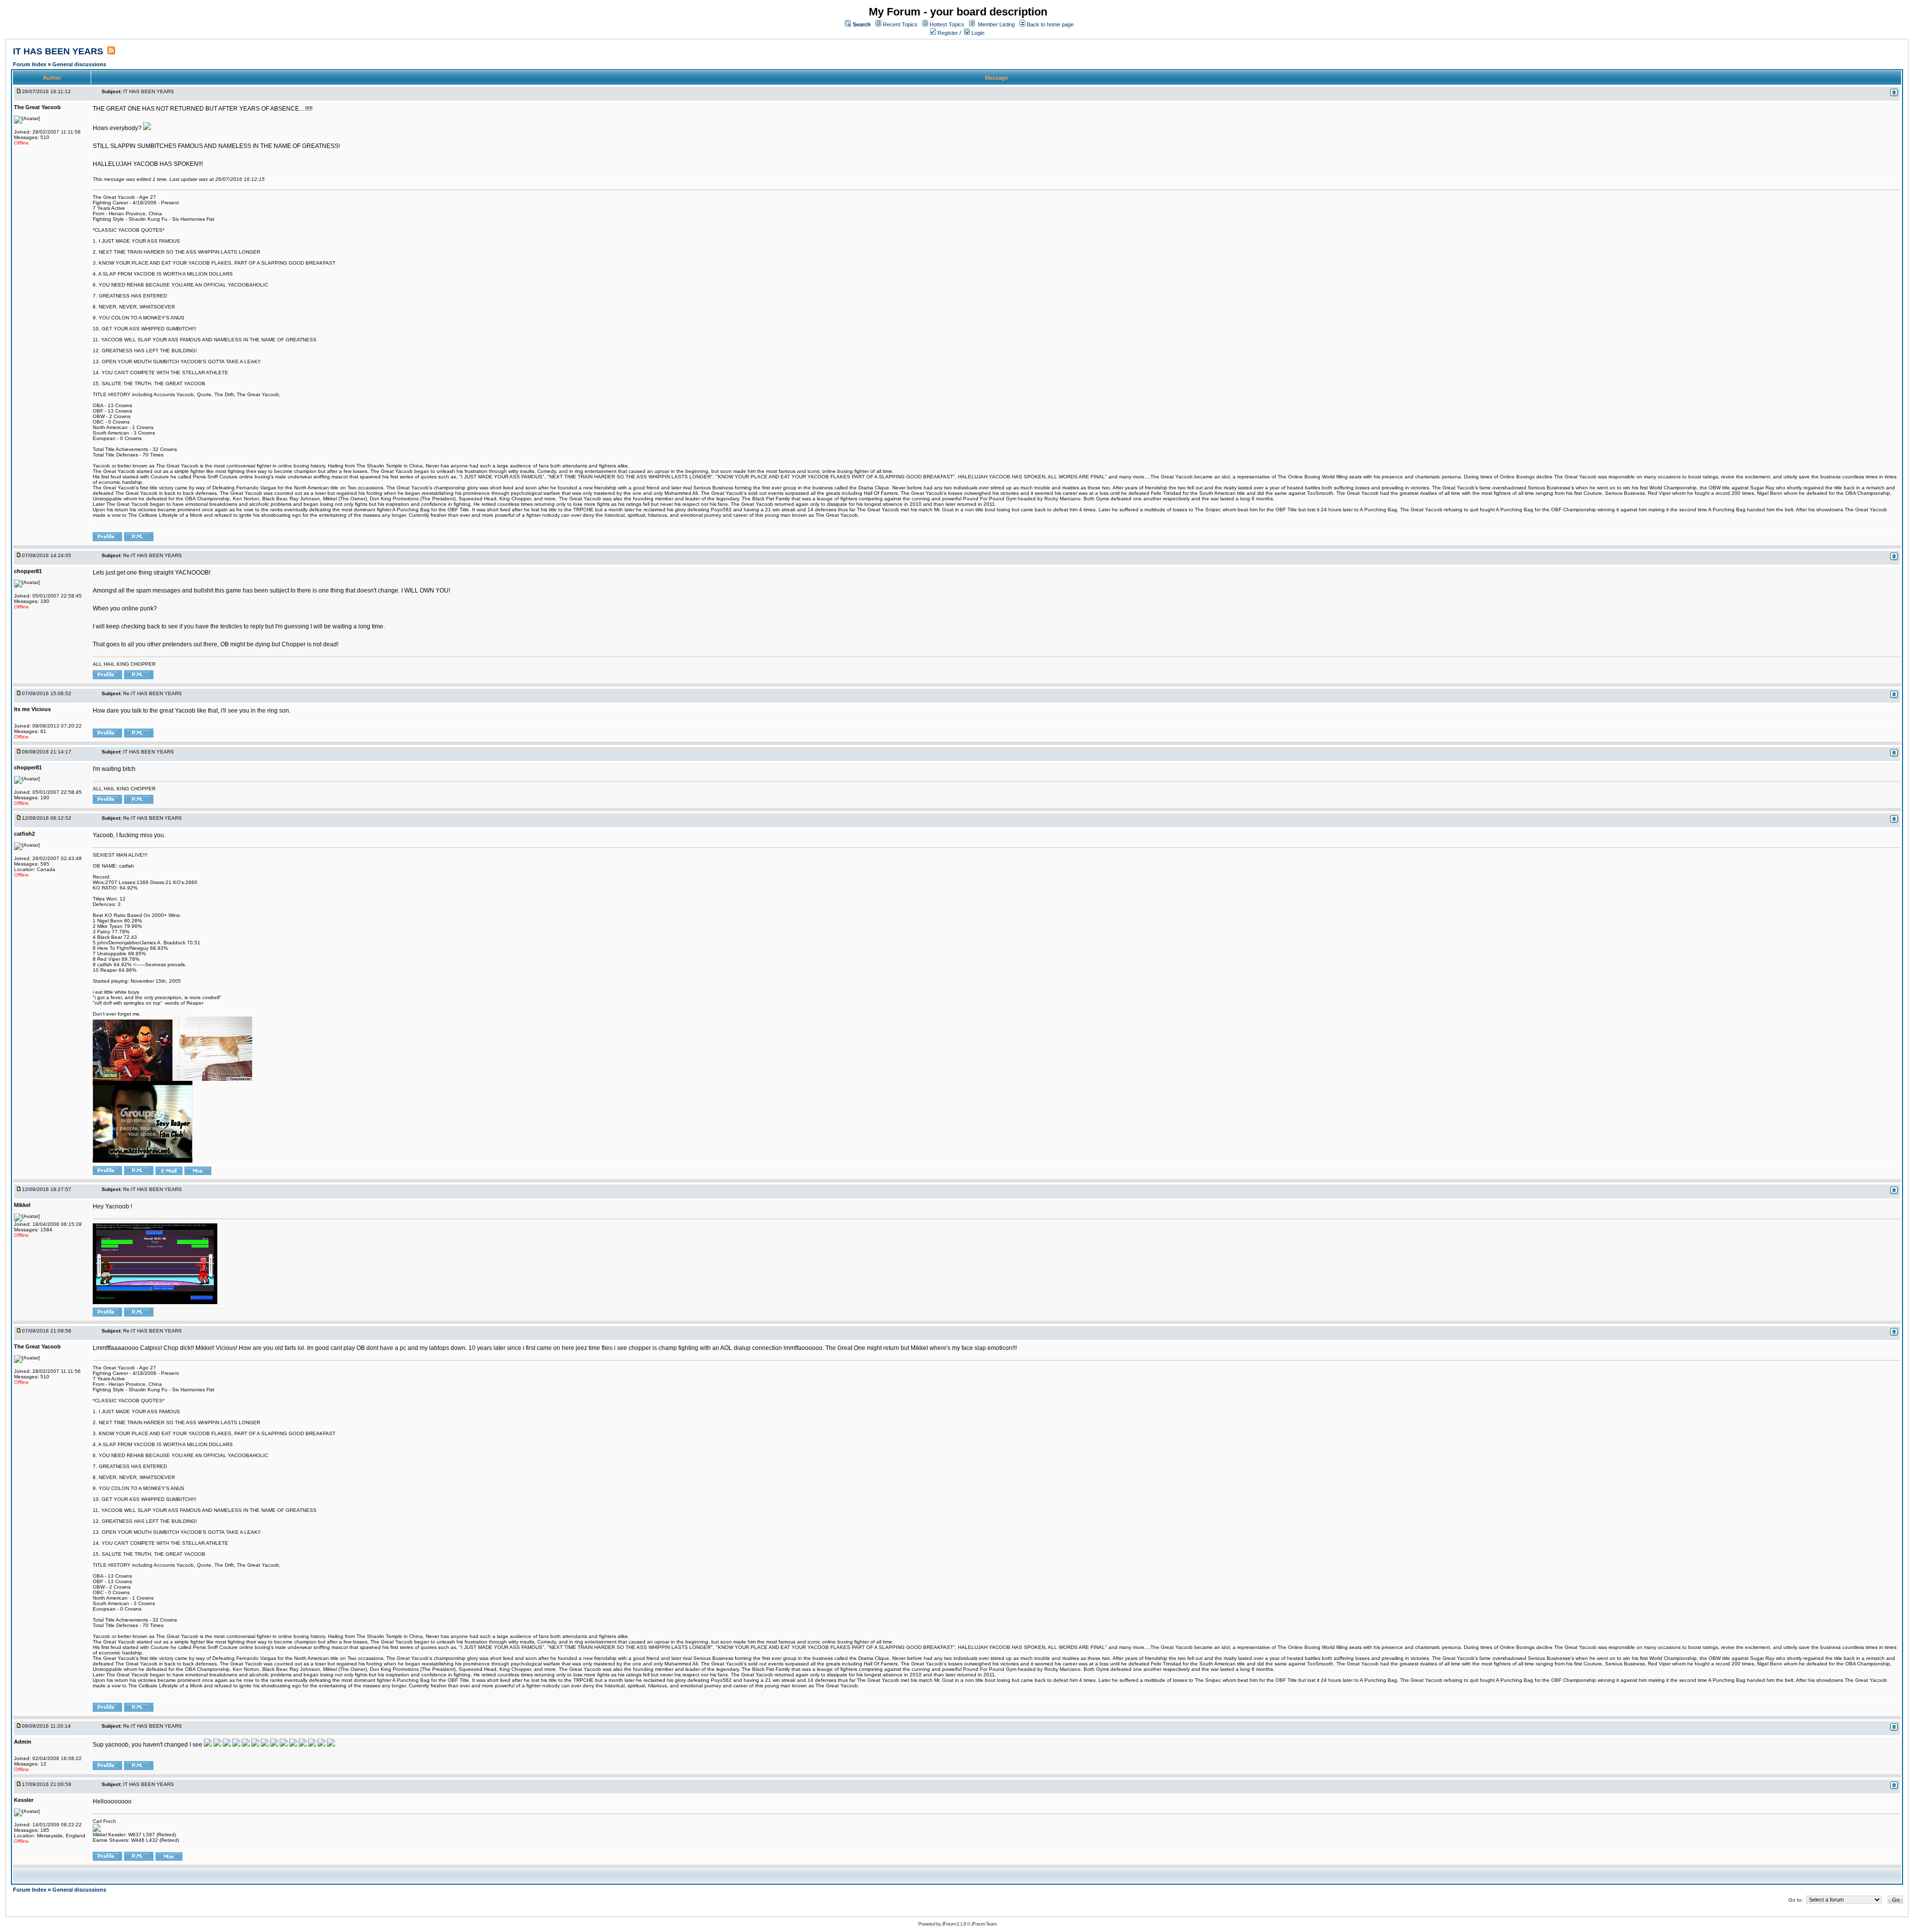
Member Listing (996, 24)
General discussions (79, 64)
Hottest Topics (947, 24)
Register (947, 33)
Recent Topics (900, 24)
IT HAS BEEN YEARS (58, 51)
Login (977, 33)
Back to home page (1050, 24)
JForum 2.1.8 (954, 1924)
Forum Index (30, 64)
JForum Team (984, 1924)
